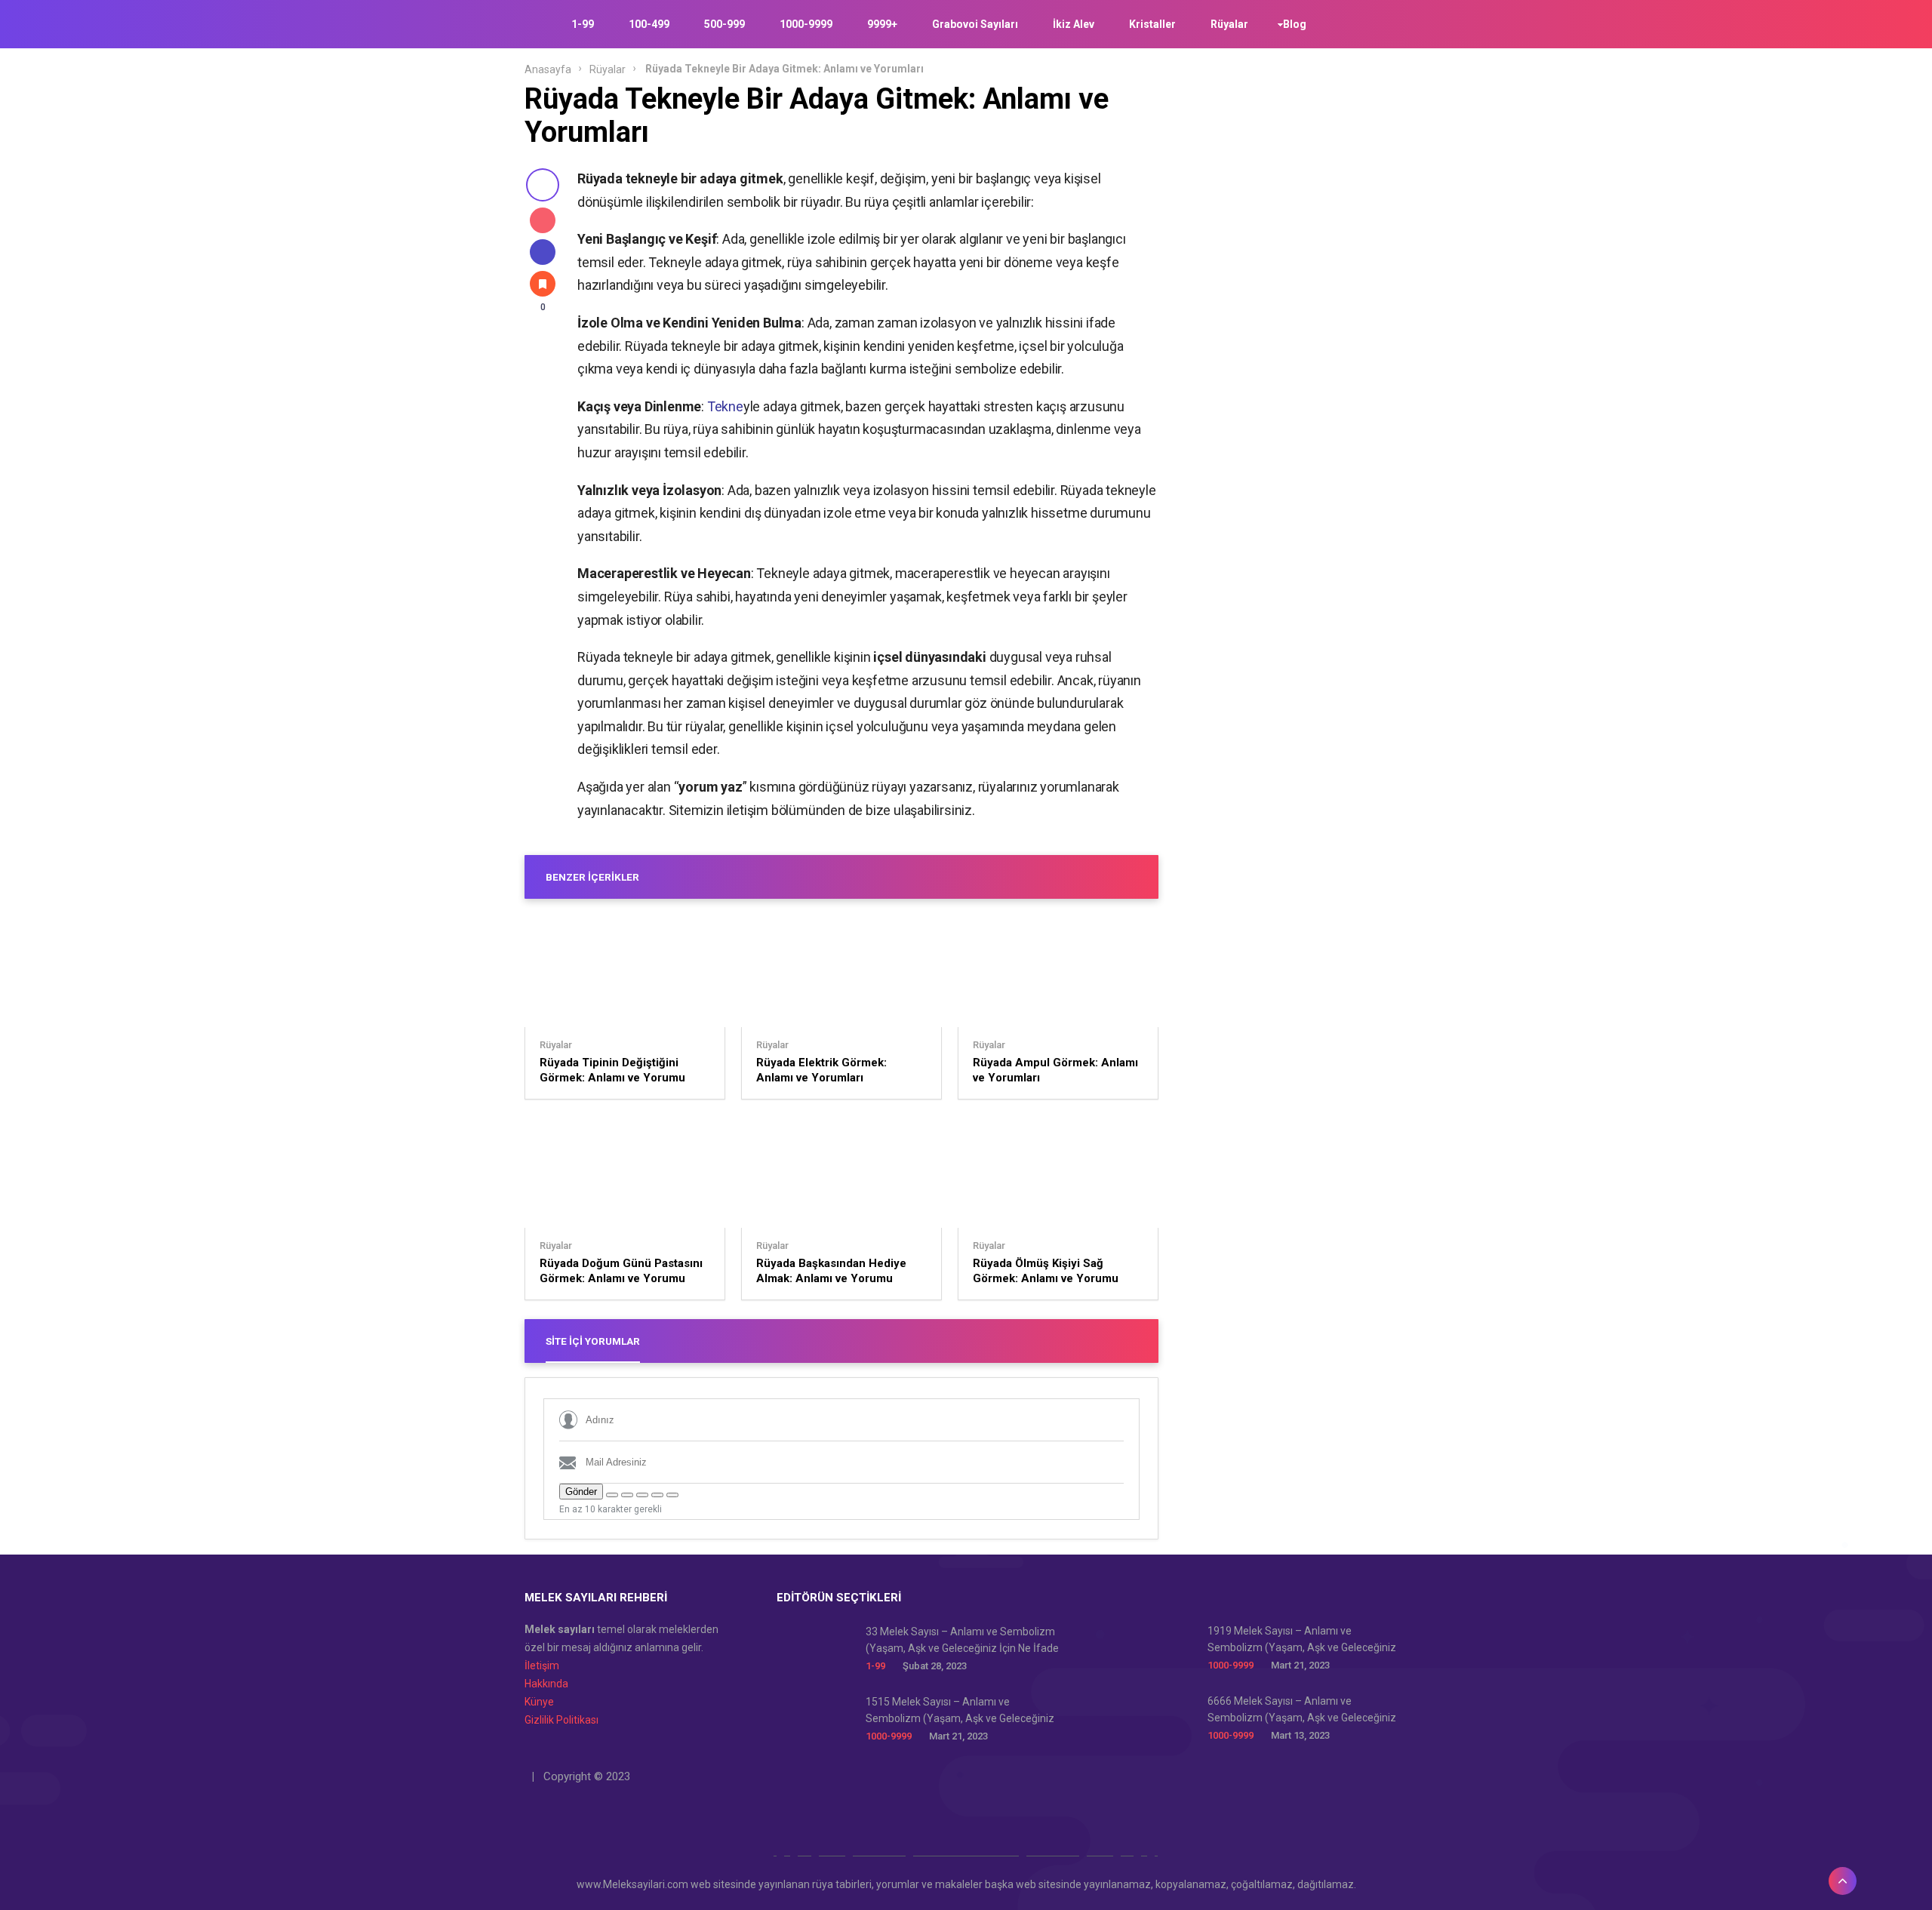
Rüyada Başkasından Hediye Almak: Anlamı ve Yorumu (831, 1271)
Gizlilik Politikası (561, 1720)
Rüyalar (1229, 24)
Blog (1295, 24)
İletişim (542, 1665)
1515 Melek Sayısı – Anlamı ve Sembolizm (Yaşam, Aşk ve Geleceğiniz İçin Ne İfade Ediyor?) (960, 1711)
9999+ (882, 24)
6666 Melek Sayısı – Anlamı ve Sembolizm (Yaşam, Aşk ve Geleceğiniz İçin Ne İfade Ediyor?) (1302, 1710)
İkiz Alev (1074, 24)
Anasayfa (548, 69)
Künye (539, 1702)
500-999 (724, 24)
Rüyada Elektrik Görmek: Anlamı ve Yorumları (821, 1070)
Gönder (581, 1492)
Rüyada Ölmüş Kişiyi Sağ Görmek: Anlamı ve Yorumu (1046, 1271)
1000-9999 (806, 24)
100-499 (649, 24)
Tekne (725, 406)
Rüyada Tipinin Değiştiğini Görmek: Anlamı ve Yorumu (612, 1070)
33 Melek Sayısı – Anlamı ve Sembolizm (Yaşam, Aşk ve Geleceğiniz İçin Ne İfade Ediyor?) (962, 1641)
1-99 (583, 24)
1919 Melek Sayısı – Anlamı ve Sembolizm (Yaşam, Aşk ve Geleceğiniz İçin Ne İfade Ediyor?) (1302, 1640)
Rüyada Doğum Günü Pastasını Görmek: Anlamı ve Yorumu (621, 1271)
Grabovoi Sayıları (975, 24)
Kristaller (1152, 24)
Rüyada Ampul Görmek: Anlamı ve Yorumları (1055, 1070)
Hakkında (546, 1684)
